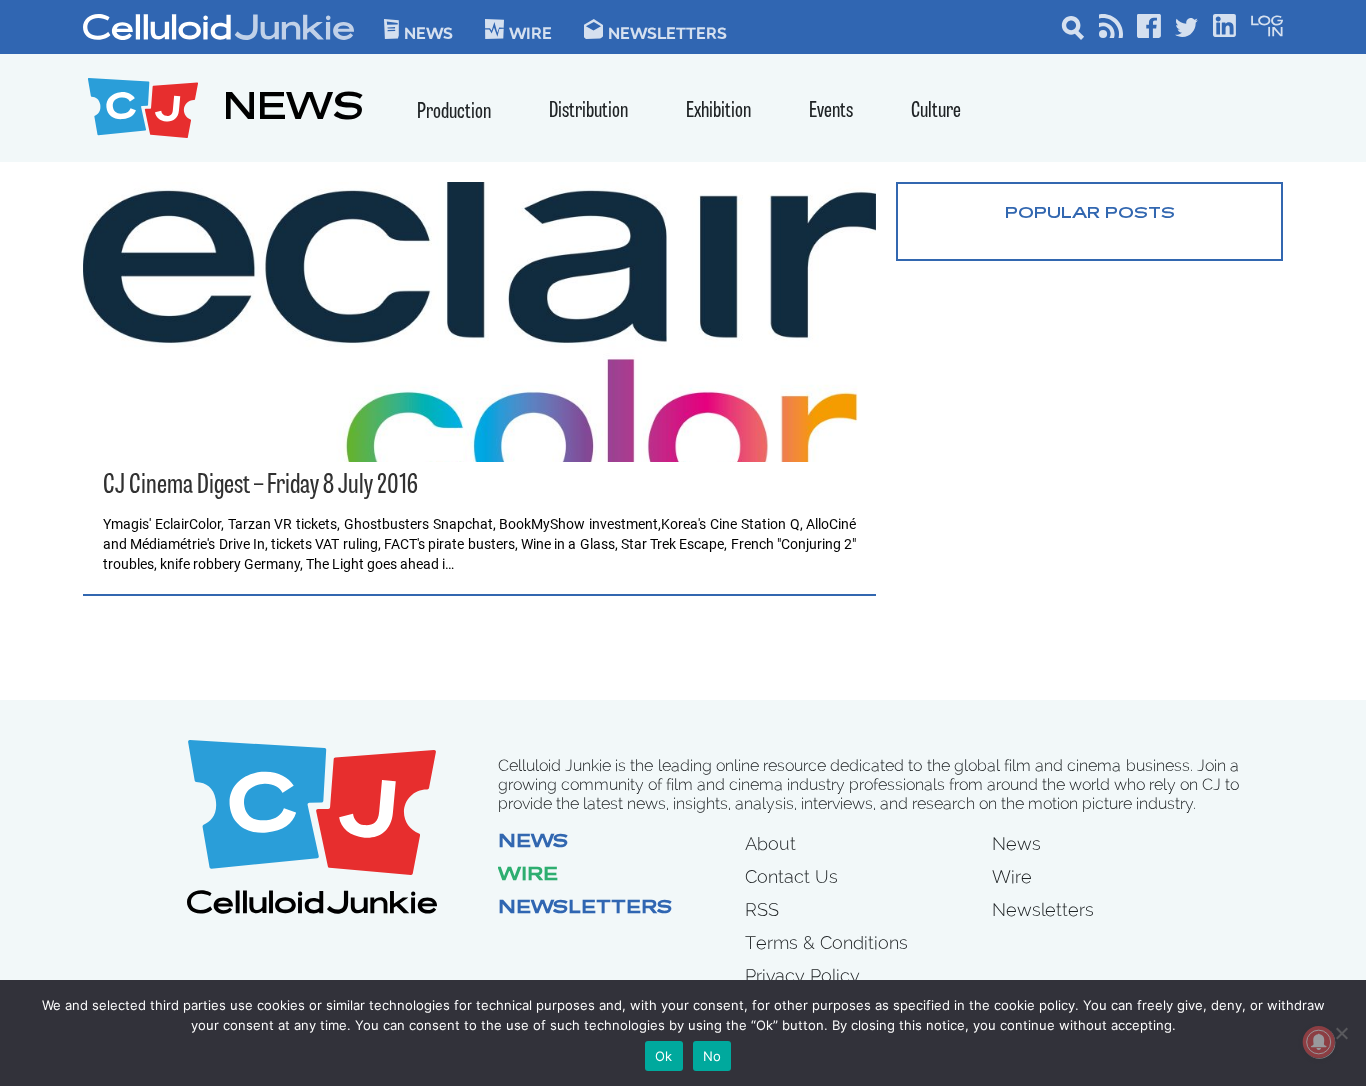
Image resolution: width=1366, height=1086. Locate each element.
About (770, 843)
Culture (936, 111)
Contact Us (791, 876)
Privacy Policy (802, 975)
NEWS (293, 110)
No (712, 1056)
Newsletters (667, 32)
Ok (664, 1056)
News (428, 32)
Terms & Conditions (826, 942)
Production (454, 112)
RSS (762, 909)
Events (831, 111)
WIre (530, 32)
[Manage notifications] (1319, 1042)
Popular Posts (1090, 214)
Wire (528, 876)
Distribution (588, 111)
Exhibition (718, 111)
